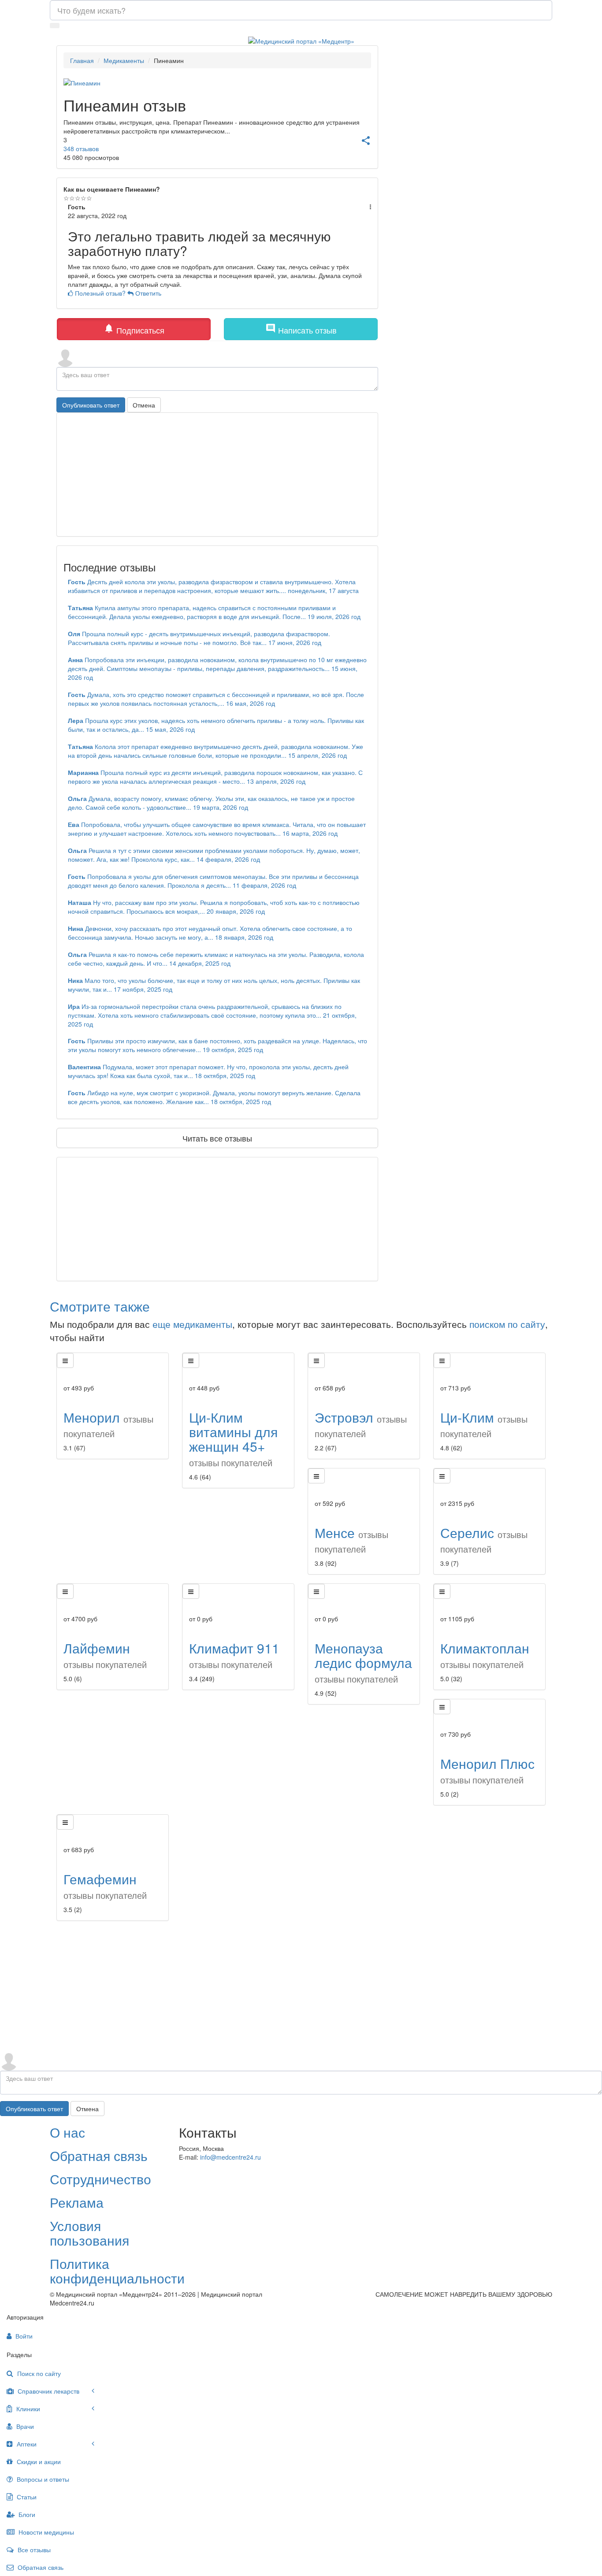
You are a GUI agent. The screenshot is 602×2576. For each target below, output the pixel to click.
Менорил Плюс (487, 1770)
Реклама (77, 2202)
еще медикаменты (192, 1324)
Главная (82, 60)
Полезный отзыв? (100, 293)
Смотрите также (100, 1306)
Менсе (351, 1539)
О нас (67, 2132)
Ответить (147, 293)
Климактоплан (485, 1655)
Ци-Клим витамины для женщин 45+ (233, 1438)
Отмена (144, 405)
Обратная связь (99, 2155)
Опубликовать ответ (91, 405)
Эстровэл (361, 1424)
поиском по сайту (507, 1324)
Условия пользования (89, 2233)
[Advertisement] (217, 1219)
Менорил (108, 1424)
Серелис (484, 1539)
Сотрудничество (100, 2179)
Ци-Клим (484, 1424)
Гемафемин (105, 1885)
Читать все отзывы (217, 1138)
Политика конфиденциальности (117, 2271)
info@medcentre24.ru (230, 2157)
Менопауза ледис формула (363, 1662)
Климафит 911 (234, 1655)
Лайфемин (105, 1655)
